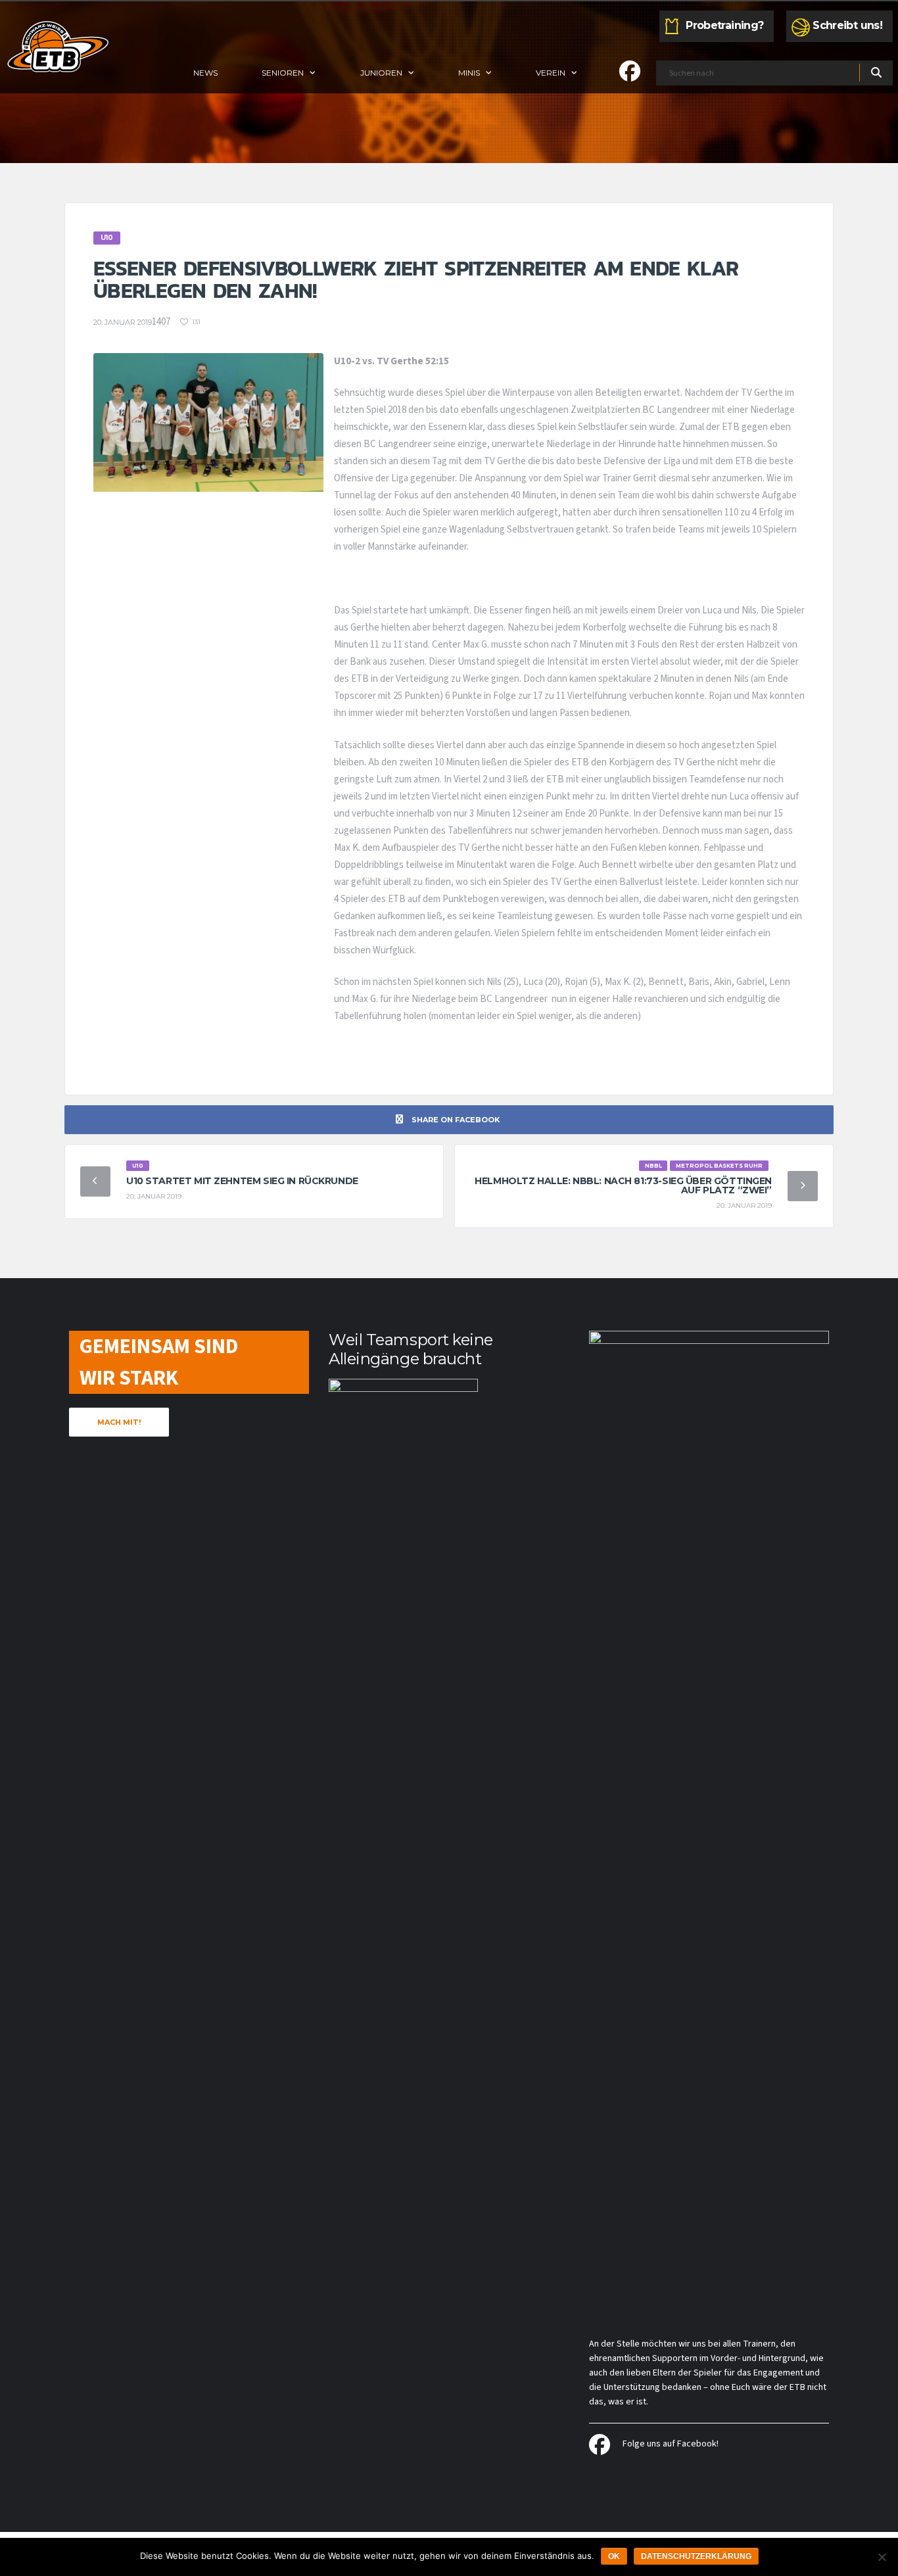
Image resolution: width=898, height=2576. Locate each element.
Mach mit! (119, 1422)
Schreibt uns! (847, 25)
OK (614, 2556)
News (205, 73)
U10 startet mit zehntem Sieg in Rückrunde (242, 1181)
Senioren (283, 73)
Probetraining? (724, 25)
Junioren (381, 73)
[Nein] (882, 2557)
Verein (551, 73)
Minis (469, 73)
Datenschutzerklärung (696, 2556)
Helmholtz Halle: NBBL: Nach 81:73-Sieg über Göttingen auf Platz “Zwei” (623, 1185)
